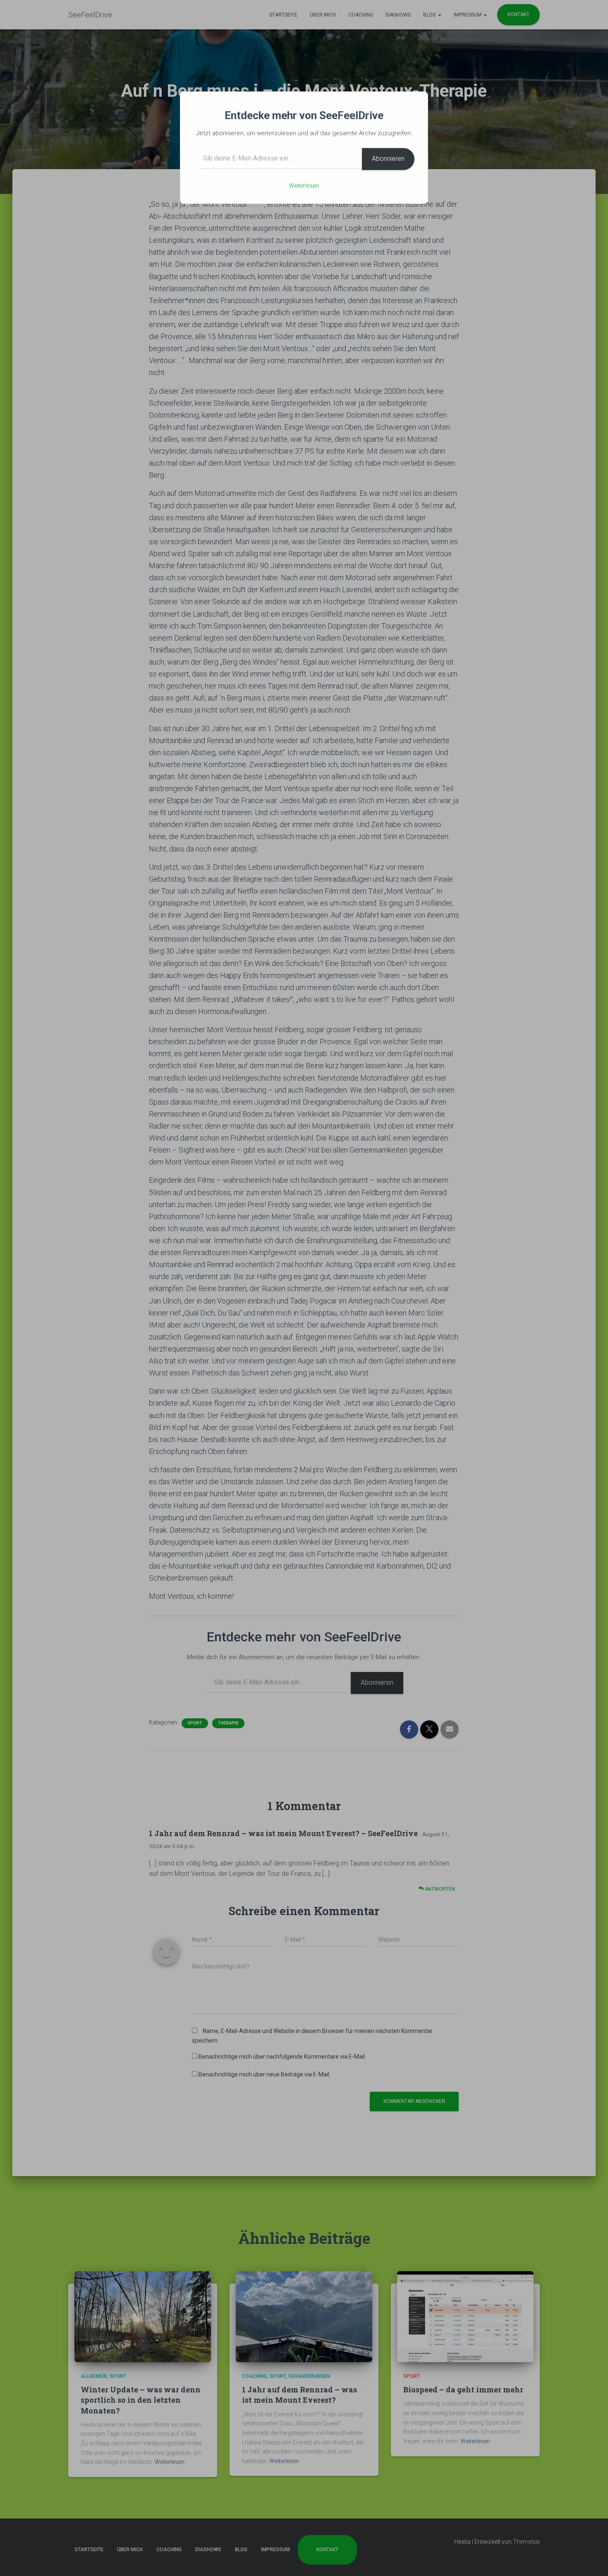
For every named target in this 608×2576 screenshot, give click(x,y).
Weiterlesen (304, 186)
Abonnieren (388, 159)
